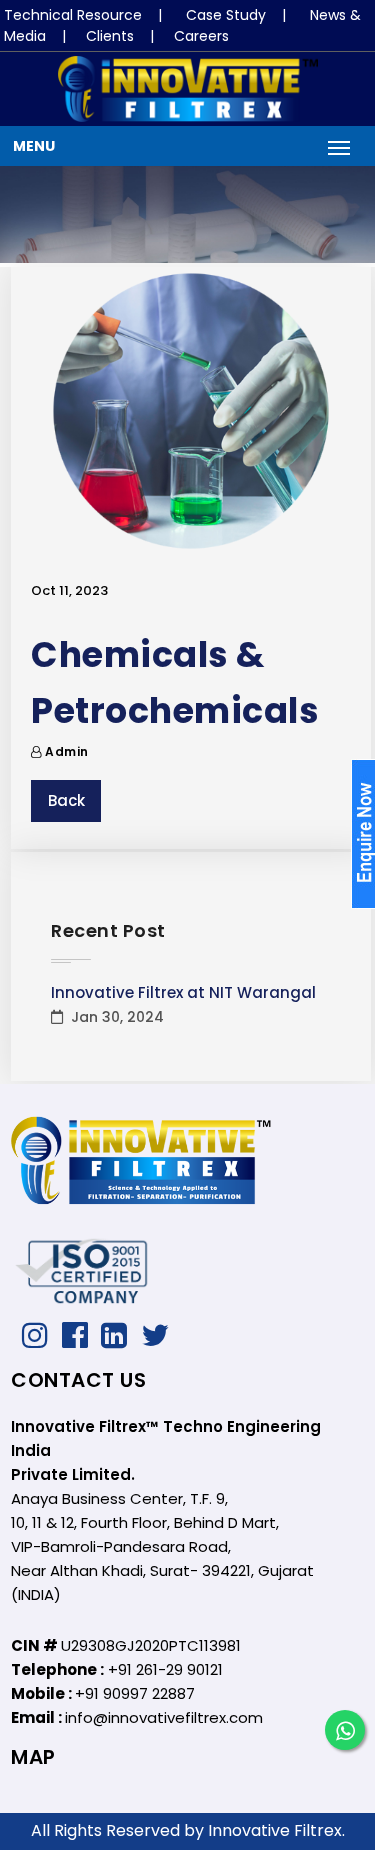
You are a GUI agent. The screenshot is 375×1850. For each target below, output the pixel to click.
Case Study (226, 15)
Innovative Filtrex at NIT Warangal (183, 992)
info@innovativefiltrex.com (164, 1717)
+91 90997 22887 (135, 1693)
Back (66, 800)
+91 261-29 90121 (165, 1669)
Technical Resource (73, 15)
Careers (201, 36)
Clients (110, 36)
